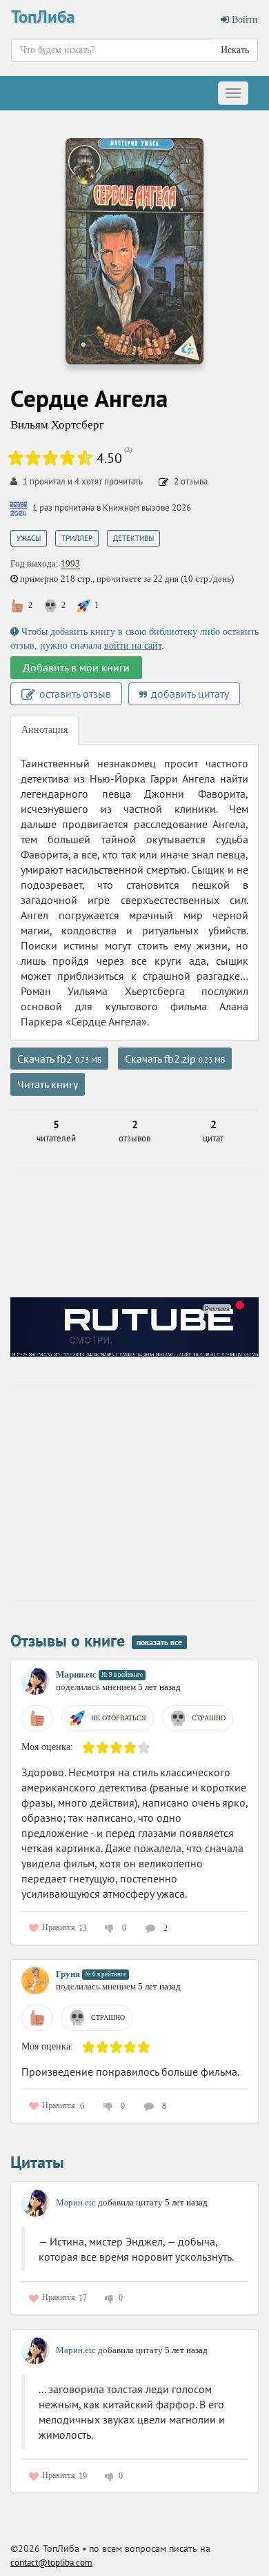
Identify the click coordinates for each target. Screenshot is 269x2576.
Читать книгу (48, 1084)
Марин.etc (76, 1674)
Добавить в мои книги (76, 667)
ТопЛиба (43, 17)
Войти (243, 20)
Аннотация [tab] (44, 730)
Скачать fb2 (59, 1059)
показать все (159, 1642)
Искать (235, 50)
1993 (70, 563)
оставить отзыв (74, 694)
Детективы (133, 538)
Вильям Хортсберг (57, 425)
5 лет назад (159, 1687)
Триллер (77, 538)
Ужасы (29, 538)
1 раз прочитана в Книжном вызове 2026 (112, 508)
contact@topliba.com (51, 2563)
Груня (68, 1974)
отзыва (191, 481)
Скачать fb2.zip (175, 1059)
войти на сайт (133, 646)
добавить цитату (189, 694)
